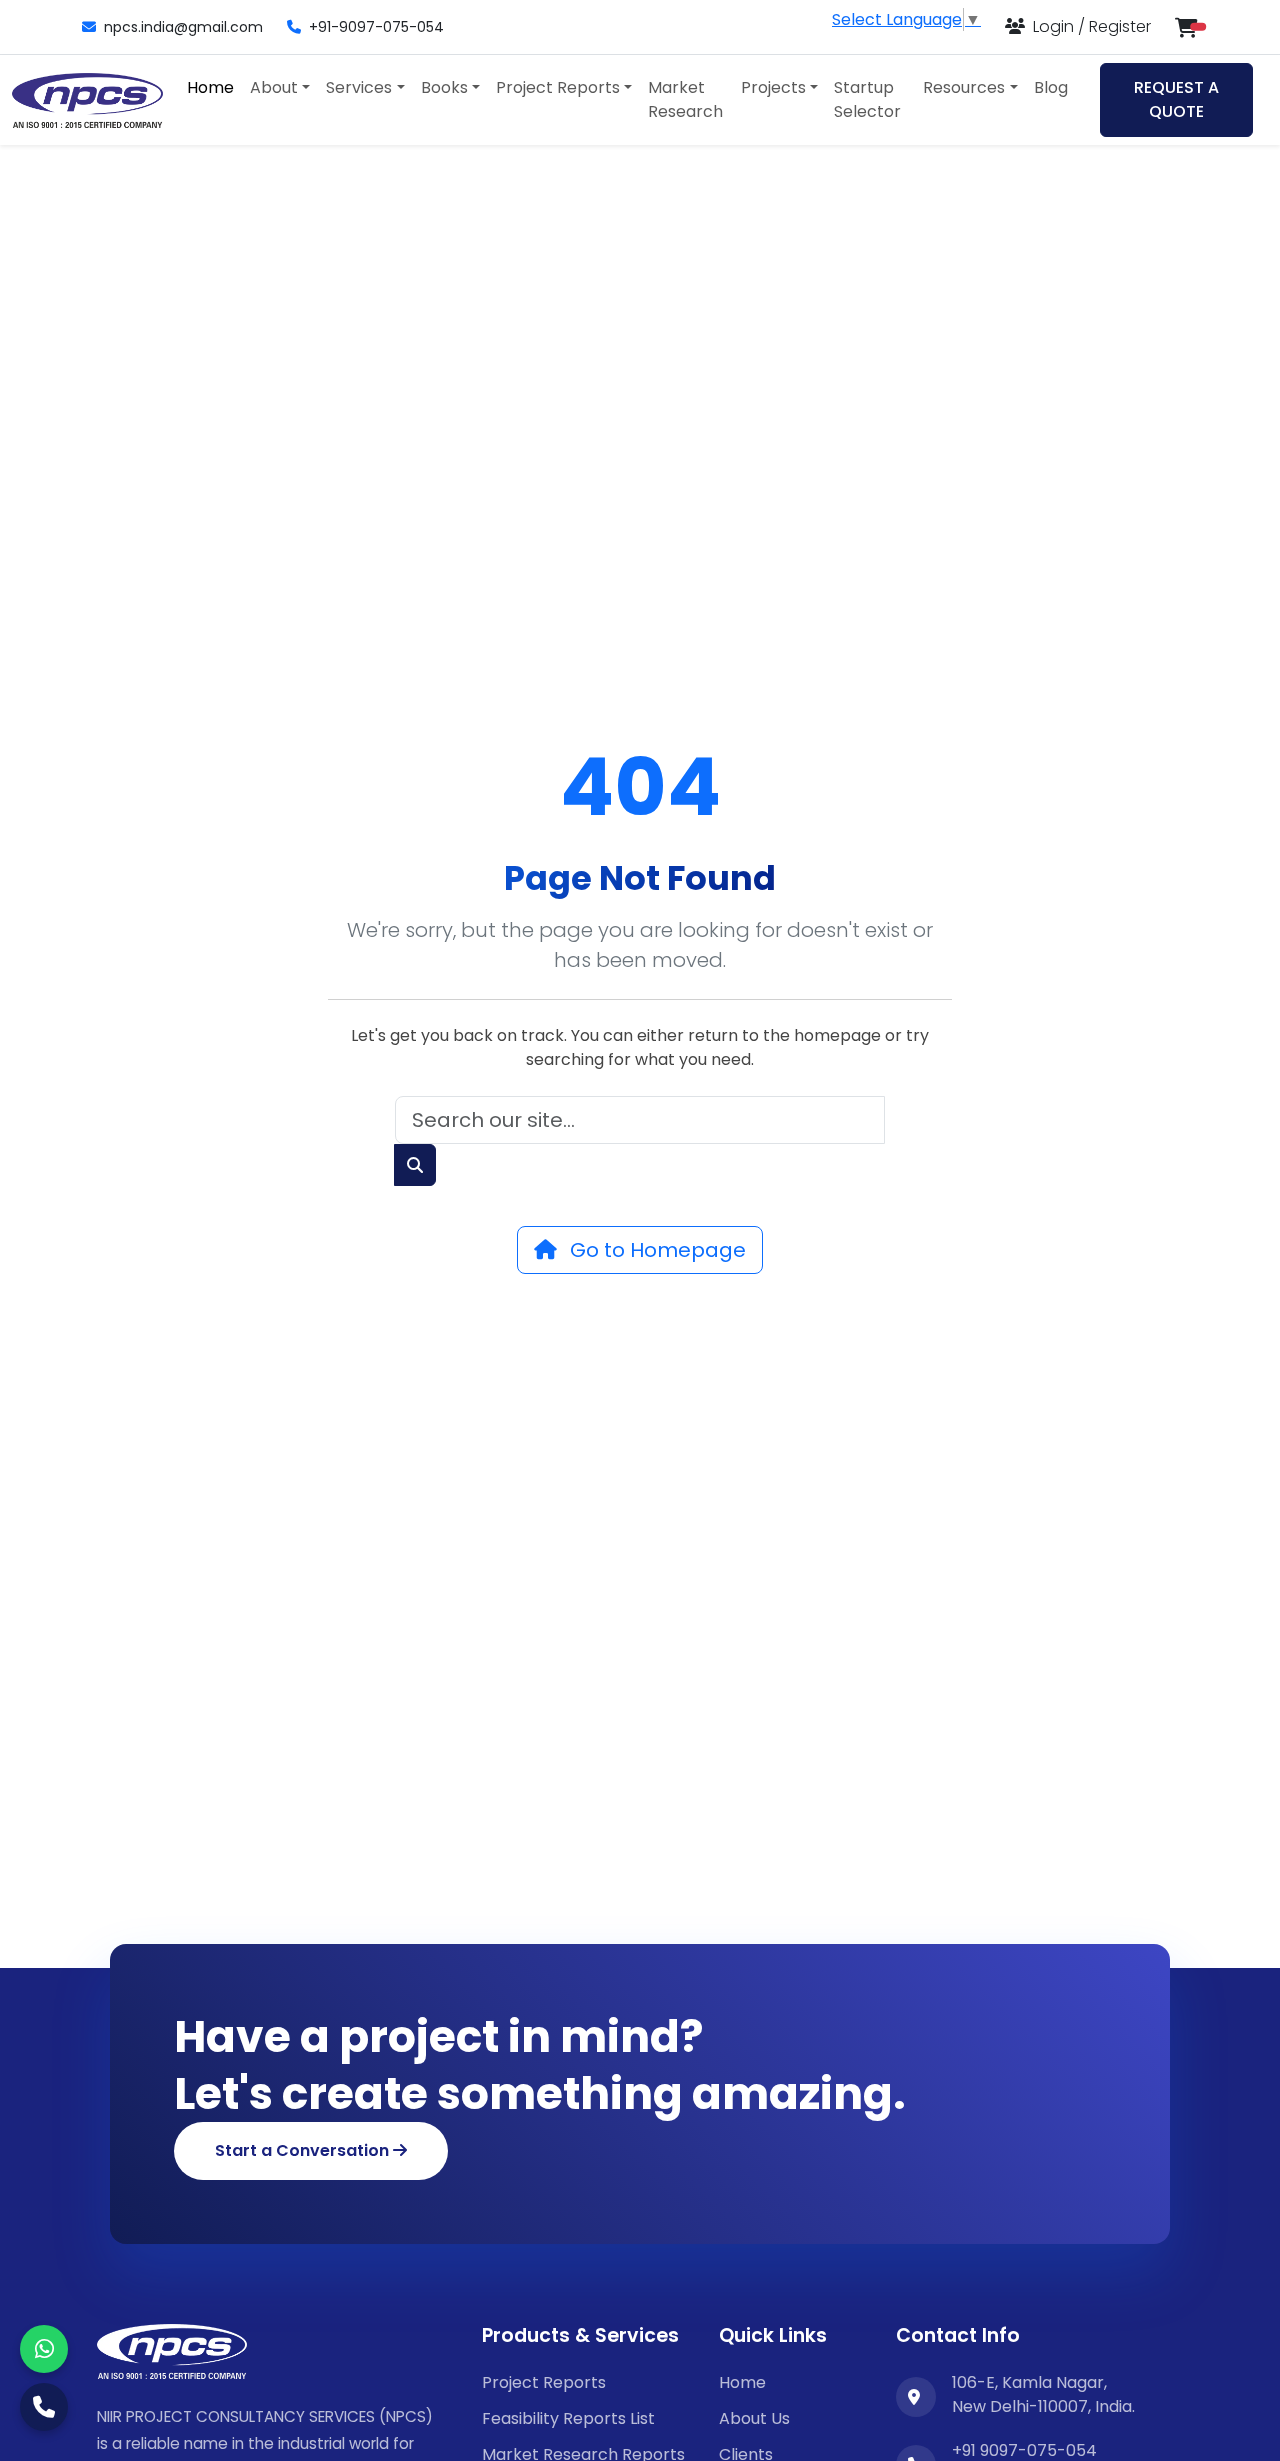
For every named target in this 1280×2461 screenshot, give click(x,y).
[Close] (1015, 956)
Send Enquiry (640, 1469)
